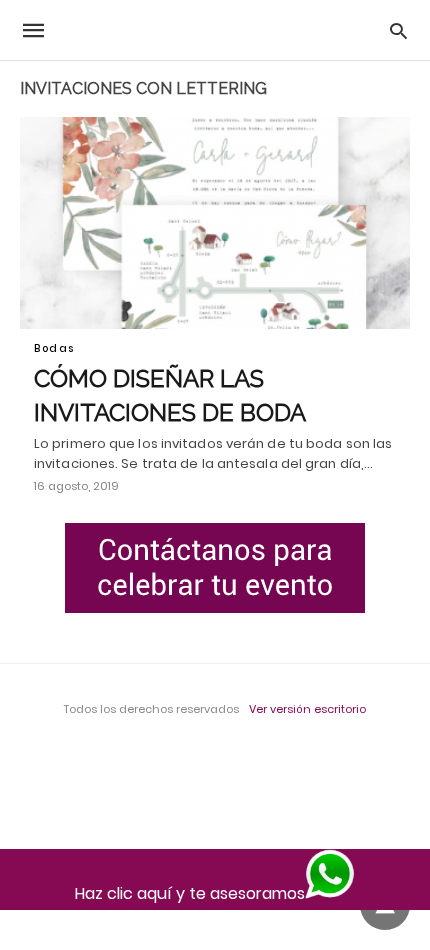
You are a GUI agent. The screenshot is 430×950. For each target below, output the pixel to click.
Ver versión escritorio (307, 709)
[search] (398, 30)
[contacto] (215, 568)
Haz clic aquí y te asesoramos (190, 893)
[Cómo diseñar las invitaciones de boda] (215, 223)
